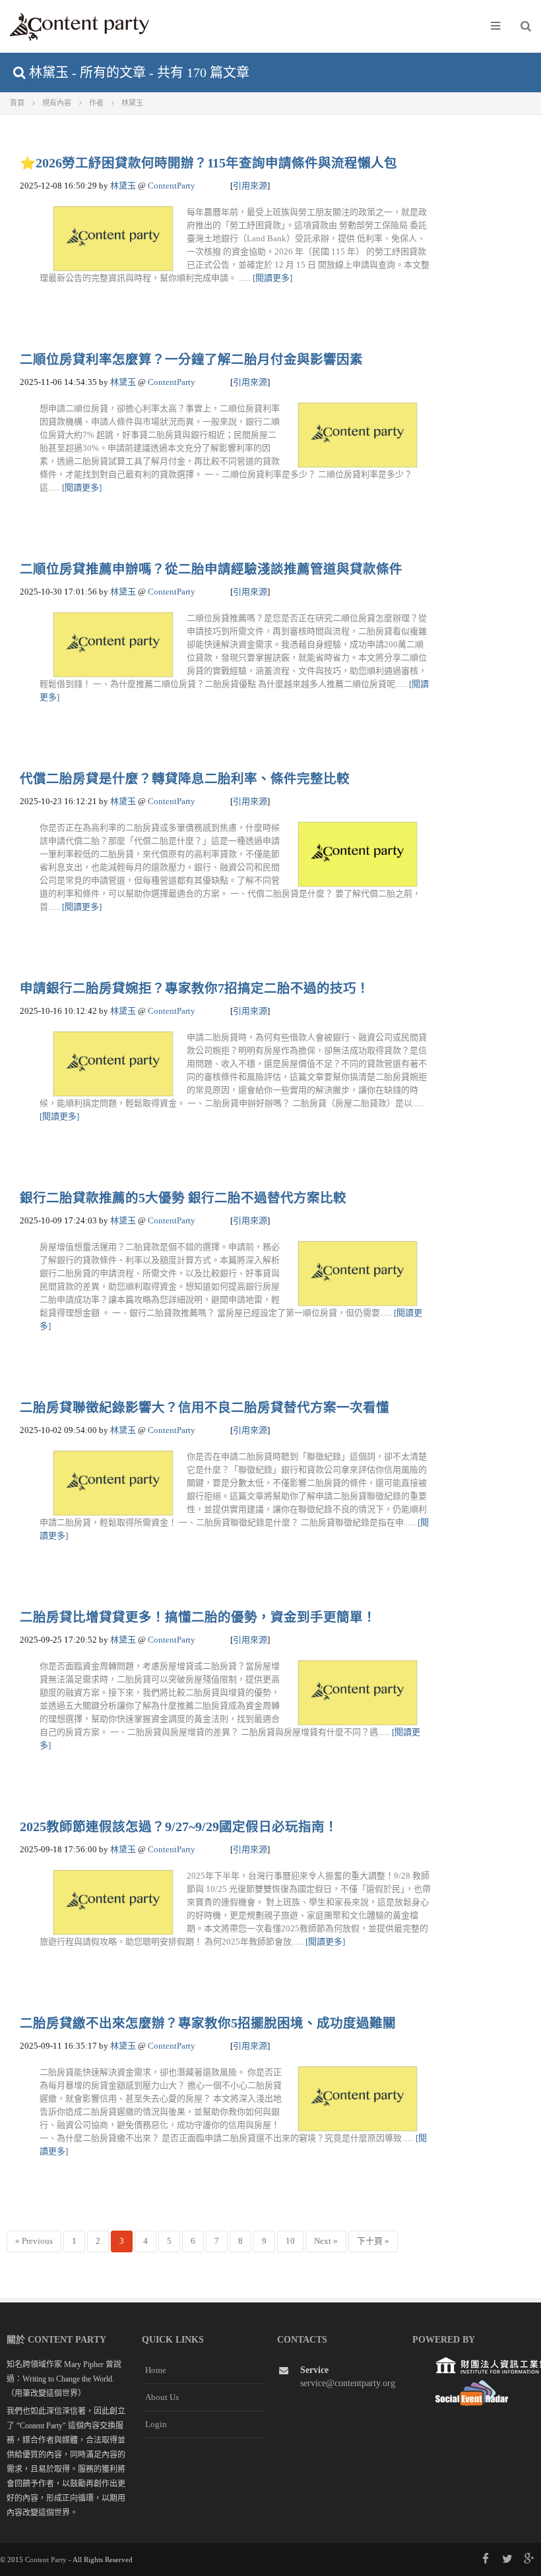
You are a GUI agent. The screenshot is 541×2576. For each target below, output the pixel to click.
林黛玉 (123, 186)
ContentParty (172, 186)
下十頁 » (373, 2241)
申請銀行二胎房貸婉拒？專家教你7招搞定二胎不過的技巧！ (195, 988)
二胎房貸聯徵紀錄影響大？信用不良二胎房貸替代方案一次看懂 (205, 1408)
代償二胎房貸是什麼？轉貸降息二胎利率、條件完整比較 (185, 779)
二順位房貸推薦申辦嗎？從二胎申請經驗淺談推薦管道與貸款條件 (211, 569)
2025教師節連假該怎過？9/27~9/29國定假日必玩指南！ (179, 1827)
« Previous (34, 2241)
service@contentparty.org (348, 2383)
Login (156, 2424)
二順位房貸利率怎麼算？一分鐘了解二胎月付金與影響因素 (191, 360)
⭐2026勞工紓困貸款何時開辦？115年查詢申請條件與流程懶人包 (208, 163)
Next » (326, 2241)
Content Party (46, 2560)
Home (156, 2370)
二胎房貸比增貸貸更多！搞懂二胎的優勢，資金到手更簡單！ (198, 1617)
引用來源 (250, 186)
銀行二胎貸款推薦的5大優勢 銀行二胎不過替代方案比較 (183, 1198)
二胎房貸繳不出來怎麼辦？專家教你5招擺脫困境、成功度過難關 (208, 2023)
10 (290, 2241)
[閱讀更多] (272, 278)
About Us (162, 2397)
